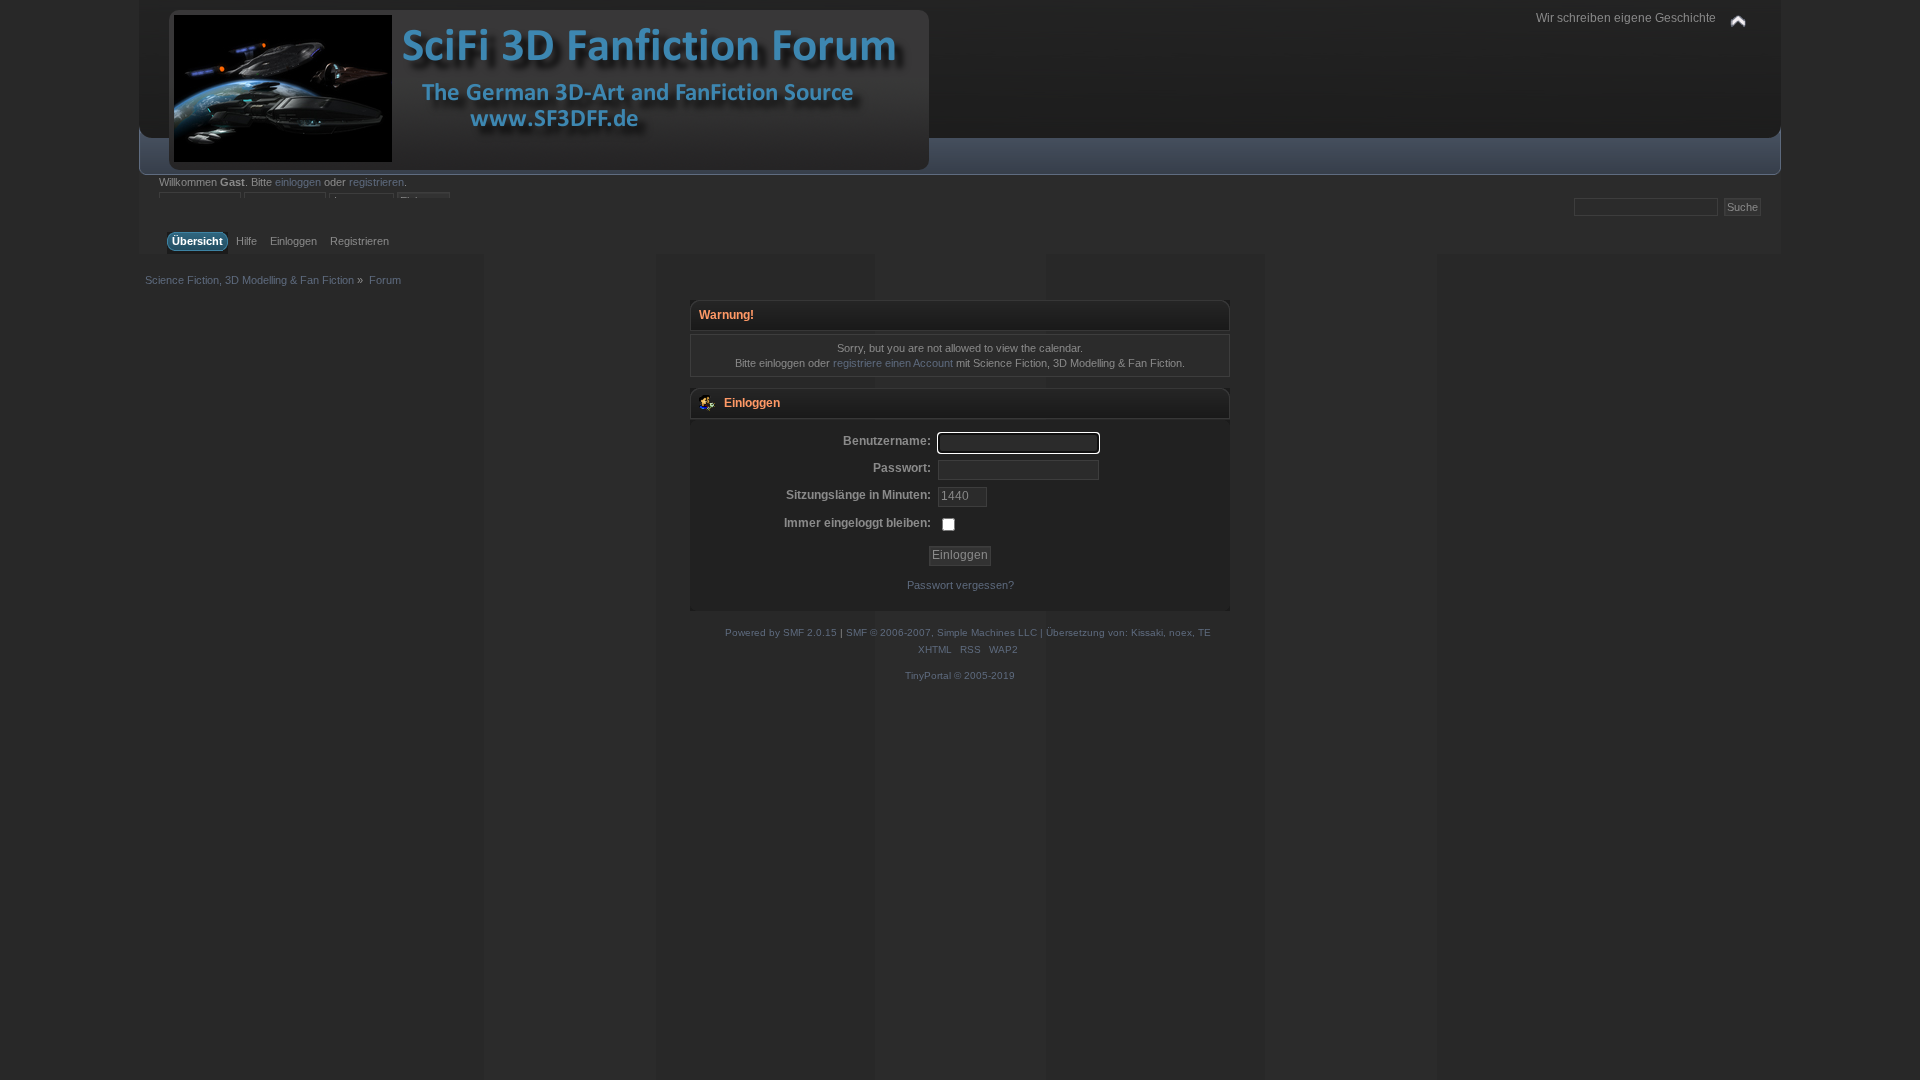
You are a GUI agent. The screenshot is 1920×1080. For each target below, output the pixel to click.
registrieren (376, 182)
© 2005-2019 (984, 675)
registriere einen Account (893, 363)
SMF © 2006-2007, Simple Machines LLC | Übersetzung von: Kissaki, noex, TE (1028, 632)
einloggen (298, 182)
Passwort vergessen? (960, 585)
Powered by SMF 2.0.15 (781, 632)
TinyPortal (928, 675)
